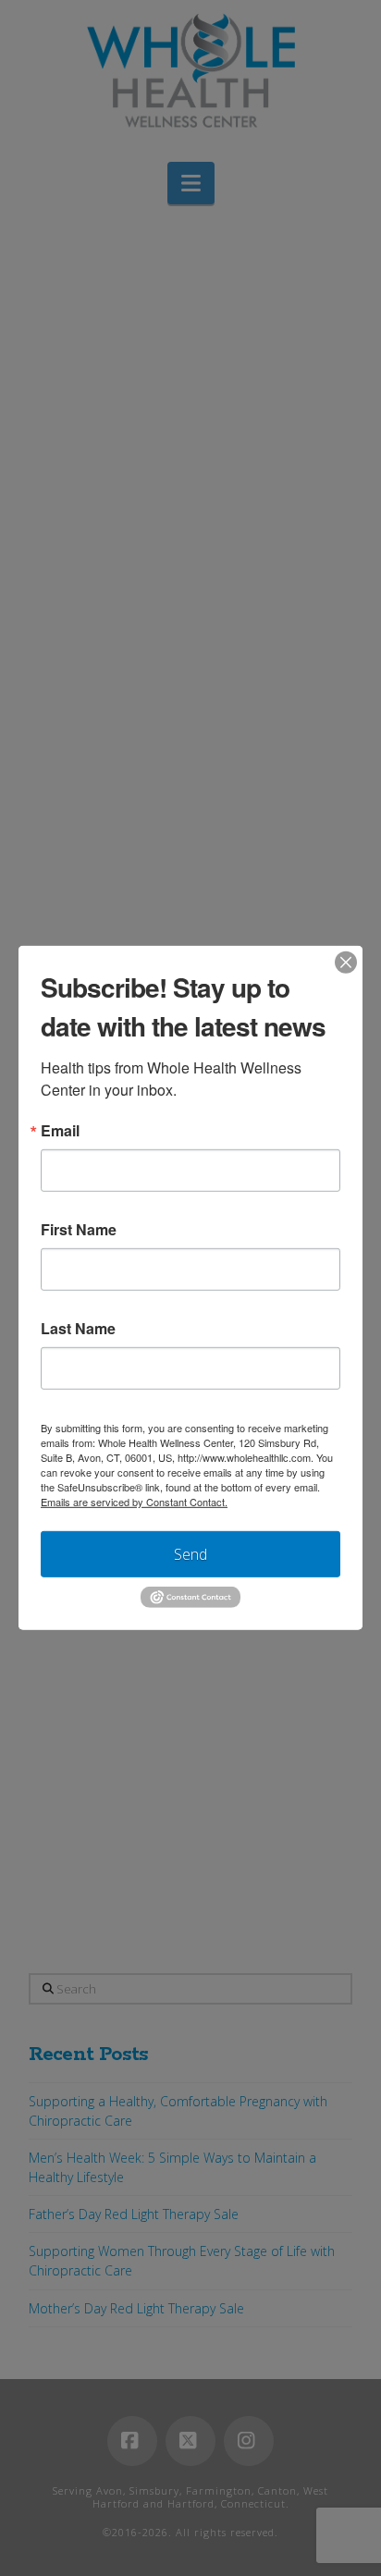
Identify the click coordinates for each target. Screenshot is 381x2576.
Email (60, 1131)
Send (190, 1554)
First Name (79, 1230)
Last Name (78, 1329)
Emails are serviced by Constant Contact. (134, 1502)
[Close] (346, 963)
